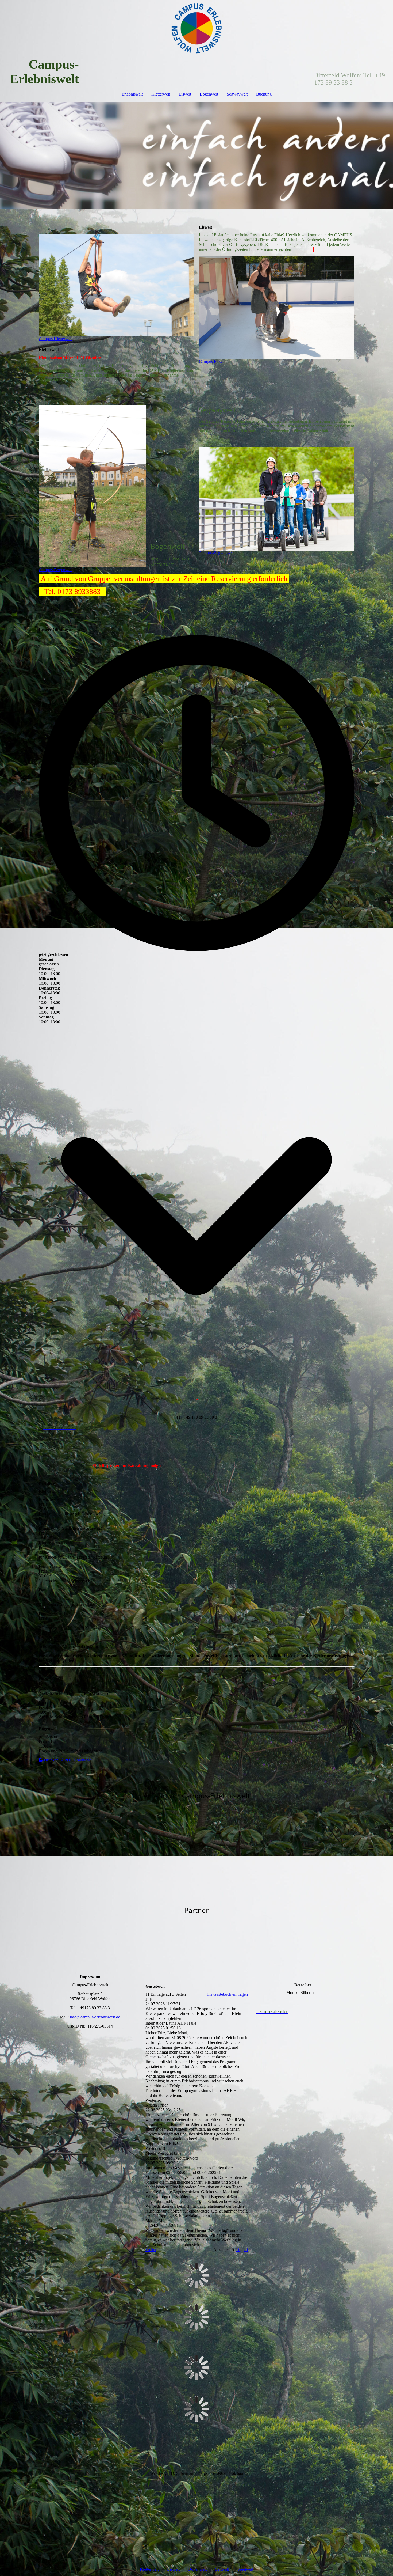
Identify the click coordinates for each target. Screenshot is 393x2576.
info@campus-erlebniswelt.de (95, 2017)
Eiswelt (185, 94)
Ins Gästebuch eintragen (228, 1994)
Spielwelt (245, 2569)
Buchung (264, 94)
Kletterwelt (161, 94)
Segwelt (222, 2569)
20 (246, 2250)
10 (238, 2250)
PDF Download (77, 1760)
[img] (196, 28)
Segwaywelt (237, 94)
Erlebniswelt (132, 94)
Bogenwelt (209, 94)
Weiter (151, 2250)
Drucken (51, 1760)
